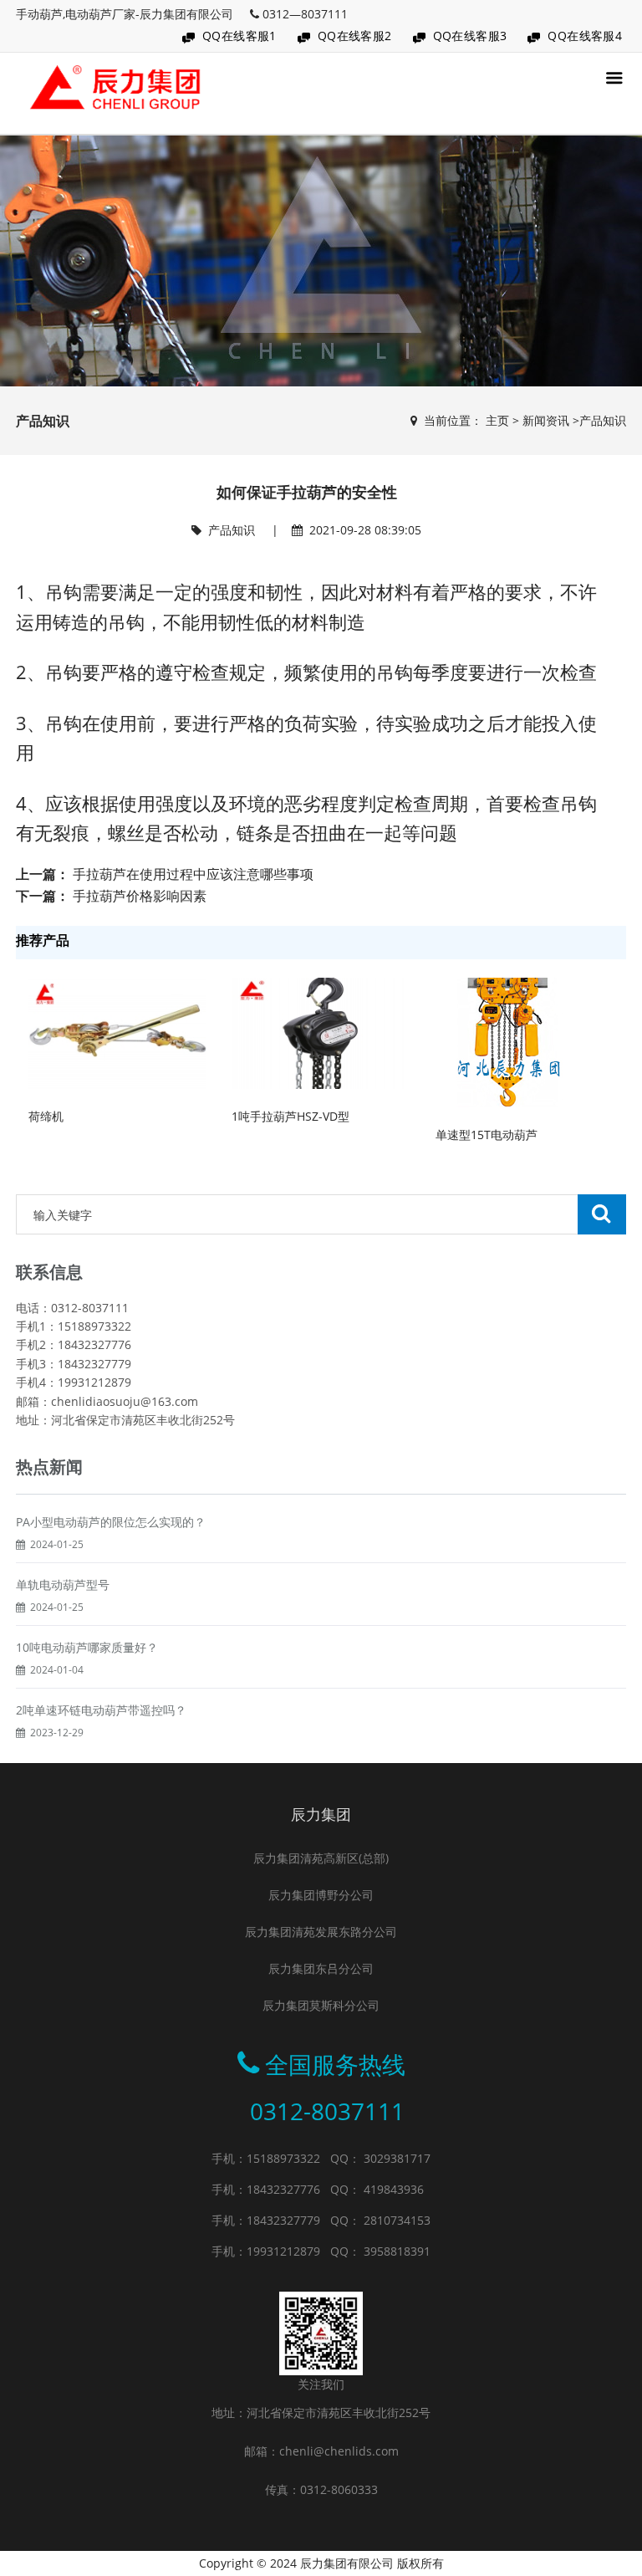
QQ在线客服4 (585, 36)
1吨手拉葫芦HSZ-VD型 (290, 1116)
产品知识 (603, 420)
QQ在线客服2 (355, 36)
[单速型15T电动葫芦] (504, 1041)
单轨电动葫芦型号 (63, 1584)
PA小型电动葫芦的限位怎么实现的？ (111, 1522)
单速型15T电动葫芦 (487, 1135)
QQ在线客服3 (470, 36)
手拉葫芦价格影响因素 (140, 896)
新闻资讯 (546, 420)
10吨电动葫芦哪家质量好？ (87, 1647)
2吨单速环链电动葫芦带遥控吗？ (101, 1710)
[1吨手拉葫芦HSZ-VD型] (321, 1032)
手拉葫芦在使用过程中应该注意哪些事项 (193, 874)
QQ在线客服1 (239, 36)
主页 (497, 420)
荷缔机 (46, 1116)
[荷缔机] (117, 1032)
